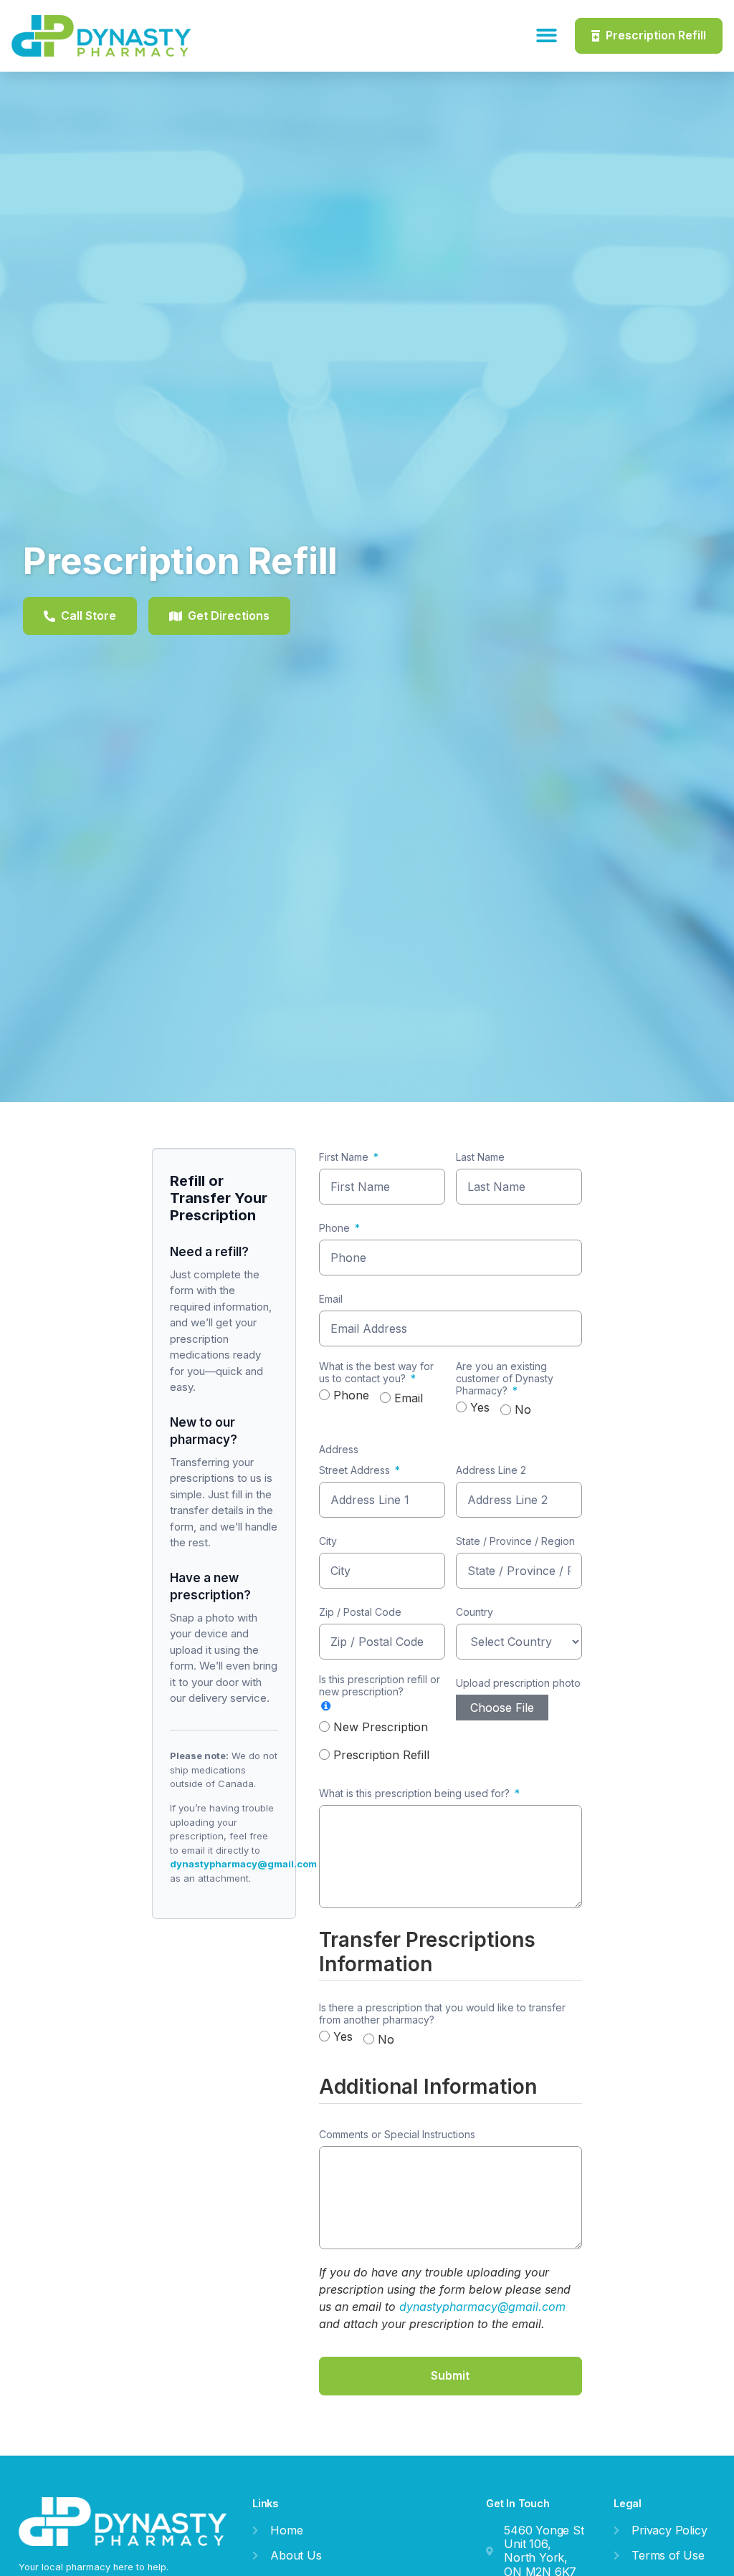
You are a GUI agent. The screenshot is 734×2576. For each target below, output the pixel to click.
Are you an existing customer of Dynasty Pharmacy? (505, 1379)
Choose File (502, 1708)
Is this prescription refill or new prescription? (380, 1686)
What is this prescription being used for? (414, 1794)
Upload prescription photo (518, 1683)
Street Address (354, 1470)
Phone (334, 1228)
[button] (547, 36)
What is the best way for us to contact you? (376, 1373)
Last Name (480, 1157)
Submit (450, 2375)
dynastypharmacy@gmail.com (243, 1864)
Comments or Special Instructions (397, 2135)
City (328, 1541)
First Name (344, 1157)
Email (331, 1299)
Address (339, 1450)
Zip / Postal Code (360, 1612)
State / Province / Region (515, 1541)
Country (475, 1612)
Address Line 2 (491, 1470)
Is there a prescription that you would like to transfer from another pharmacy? (442, 2014)
